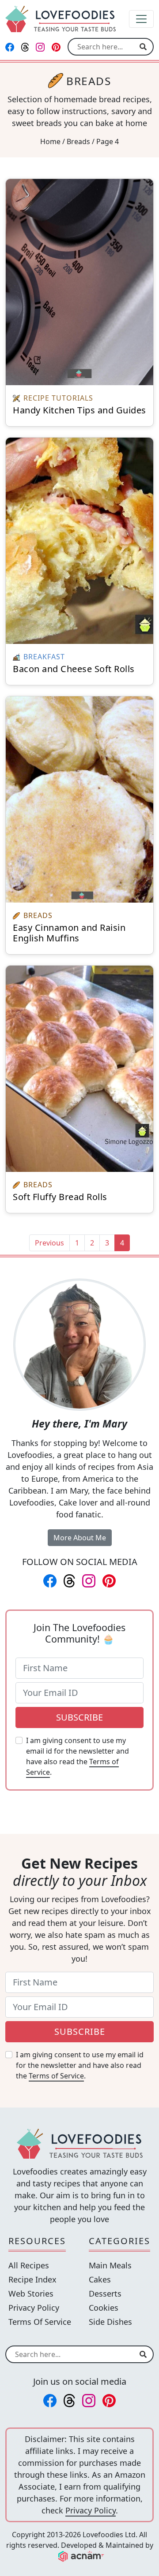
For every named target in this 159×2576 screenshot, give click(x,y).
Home (50, 141)
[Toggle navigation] (141, 19)
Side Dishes (110, 2322)
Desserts (105, 2293)
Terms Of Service (40, 2322)
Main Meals (110, 2265)
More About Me (80, 1538)
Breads (78, 141)
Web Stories (31, 2293)
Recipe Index (32, 2279)
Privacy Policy (34, 2308)
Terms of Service (56, 2076)
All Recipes (29, 2265)
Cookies (104, 2308)
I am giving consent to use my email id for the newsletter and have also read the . (78, 1756)
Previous (49, 1243)
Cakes (100, 2279)
